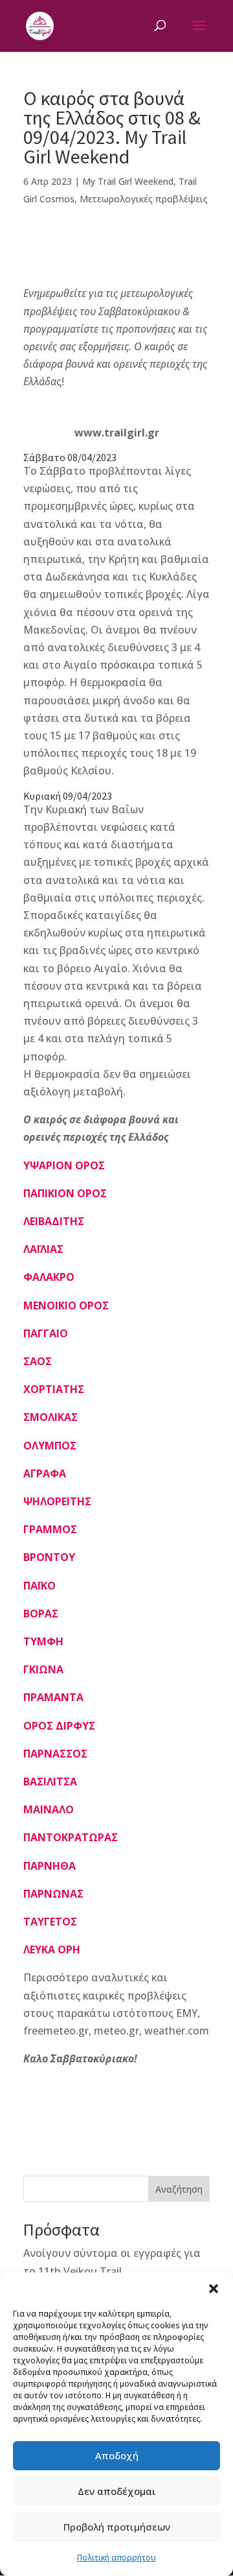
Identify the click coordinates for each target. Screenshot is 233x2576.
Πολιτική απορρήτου (116, 2558)
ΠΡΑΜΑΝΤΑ (53, 1697)
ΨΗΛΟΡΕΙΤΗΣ (57, 1501)
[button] (214, 2289)
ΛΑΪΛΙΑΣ (43, 1249)
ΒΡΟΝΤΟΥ (49, 1557)
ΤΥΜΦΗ (43, 1641)
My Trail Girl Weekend (128, 181)
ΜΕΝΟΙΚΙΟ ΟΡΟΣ (66, 1306)
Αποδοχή (117, 2455)
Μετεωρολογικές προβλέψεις (144, 199)
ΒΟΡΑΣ (41, 1614)
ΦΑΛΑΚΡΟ (49, 1277)
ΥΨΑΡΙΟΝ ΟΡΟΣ (64, 1165)
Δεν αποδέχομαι (117, 2491)
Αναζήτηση (179, 2189)
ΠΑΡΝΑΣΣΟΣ (55, 1754)
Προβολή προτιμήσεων (117, 2527)
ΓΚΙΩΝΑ (43, 1669)
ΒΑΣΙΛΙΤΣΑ (50, 1782)
